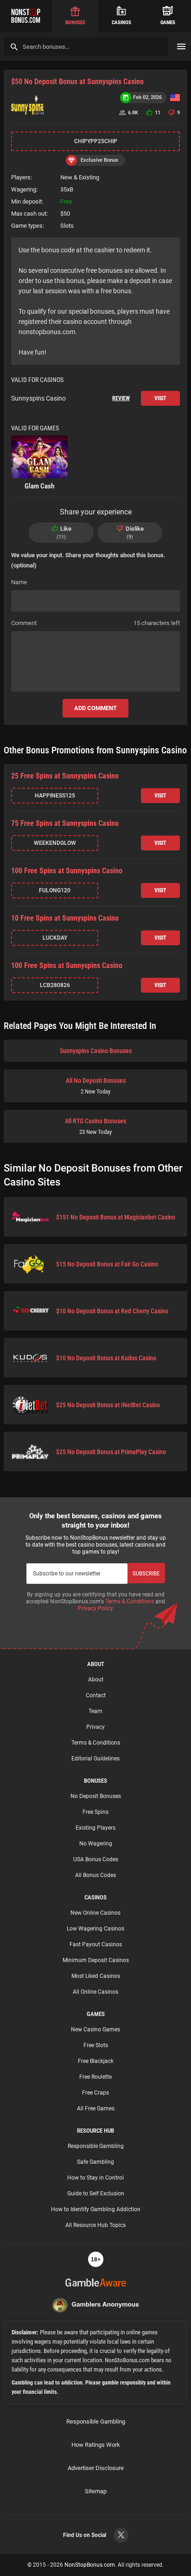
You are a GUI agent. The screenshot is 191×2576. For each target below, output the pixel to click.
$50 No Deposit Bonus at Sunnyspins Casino (77, 82)
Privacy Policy (95, 1608)
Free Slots (96, 2045)
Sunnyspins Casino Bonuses (96, 1051)
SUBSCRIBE (146, 1573)
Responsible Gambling (96, 2146)
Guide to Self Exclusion (96, 2194)
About (96, 1680)
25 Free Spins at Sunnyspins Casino (65, 776)
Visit (160, 398)
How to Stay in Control (95, 2178)
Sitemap (96, 2491)
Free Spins (95, 1812)
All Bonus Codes (95, 1875)
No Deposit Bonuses (96, 1796)
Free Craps (95, 2093)
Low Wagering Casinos (95, 1929)
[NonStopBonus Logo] (26, 16)
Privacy (95, 1727)
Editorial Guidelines (95, 1759)
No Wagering (96, 1844)
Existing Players (95, 1828)
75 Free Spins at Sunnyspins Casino (65, 823)
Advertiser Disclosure (96, 2468)
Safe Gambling (95, 2162)
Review (121, 398)
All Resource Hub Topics (95, 2225)
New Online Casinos (95, 1913)
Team (95, 1711)
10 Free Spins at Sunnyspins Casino (65, 918)
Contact (96, 1695)
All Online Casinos (95, 1992)
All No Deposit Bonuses (96, 1086)
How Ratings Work (96, 2445)
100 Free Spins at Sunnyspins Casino (67, 871)
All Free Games (96, 2108)
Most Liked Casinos (96, 1976)
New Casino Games (95, 2029)
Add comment (95, 708)
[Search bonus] (14, 47)
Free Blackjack (96, 2061)
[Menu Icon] (181, 46)
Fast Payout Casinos (96, 1944)
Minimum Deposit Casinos (96, 1960)
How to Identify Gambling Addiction (96, 2209)
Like (65, 533)
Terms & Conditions (130, 1601)
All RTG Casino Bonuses (95, 1126)
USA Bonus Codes (96, 1859)
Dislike (135, 533)
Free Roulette (95, 2077)
